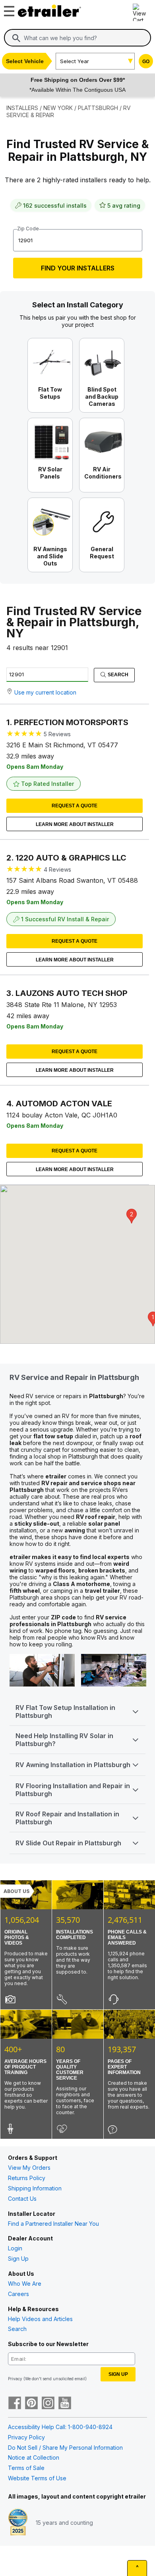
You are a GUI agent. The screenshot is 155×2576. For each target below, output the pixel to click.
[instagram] (48, 2404)
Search (117, 675)
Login (15, 2248)
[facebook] (15, 2404)
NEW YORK (58, 108)
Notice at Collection (34, 2457)
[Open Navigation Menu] (8, 9)
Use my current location (45, 692)
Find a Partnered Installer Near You (53, 2224)
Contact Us (22, 2199)
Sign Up (18, 2259)
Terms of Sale (26, 2468)
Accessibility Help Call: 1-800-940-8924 (60, 2427)
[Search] (16, 38)
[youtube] (65, 2404)
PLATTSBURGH (98, 108)
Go (146, 62)
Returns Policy (27, 2178)
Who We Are (25, 2284)
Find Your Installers (78, 268)
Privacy (15, 2379)
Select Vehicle (25, 61)
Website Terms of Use (37, 2478)
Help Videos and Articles (40, 2319)
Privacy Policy (26, 2437)
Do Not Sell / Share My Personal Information (65, 2448)
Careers (18, 2294)
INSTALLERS (22, 108)
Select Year (75, 61)
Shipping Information (35, 2188)
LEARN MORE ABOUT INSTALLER (75, 824)
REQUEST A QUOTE (75, 806)
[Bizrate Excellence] (18, 2523)
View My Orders (29, 2168)
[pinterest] (31, 2404)
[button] (132, 1216)
